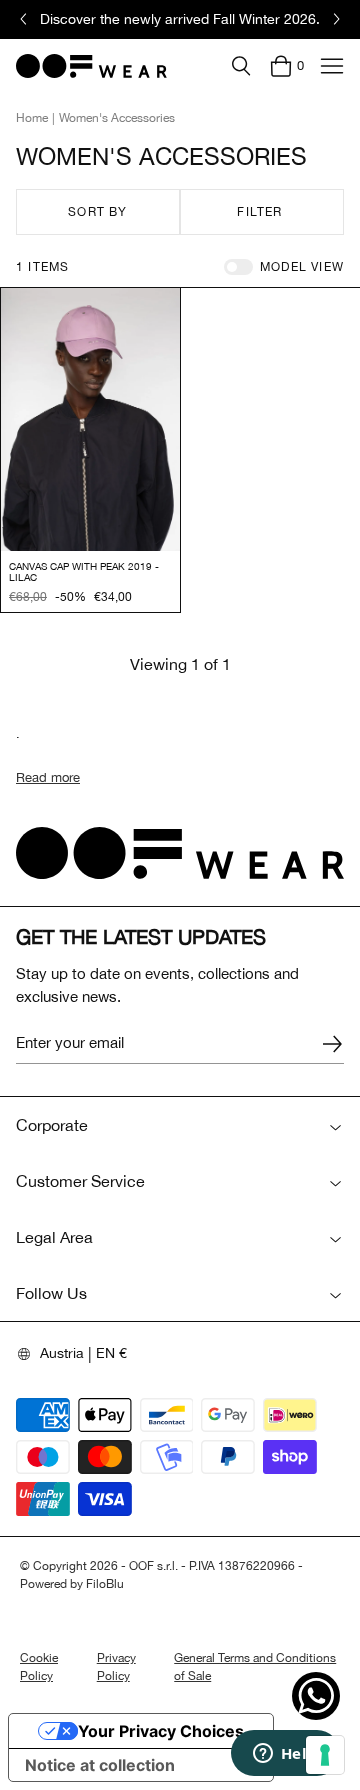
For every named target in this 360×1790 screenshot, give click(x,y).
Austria (62, 1353)
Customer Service (80, 1181)
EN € (111, 1353)
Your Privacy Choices (161, 1731)
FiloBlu (105, 1584)
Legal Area (54, 1237)
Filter (259, 212)
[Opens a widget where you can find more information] (285, 1755)
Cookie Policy (39, 1667)
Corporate (52, 1125)
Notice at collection (100, 1765)
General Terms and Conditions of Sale (255, 1667)
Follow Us (51, 1293)
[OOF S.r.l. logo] (91, 66)
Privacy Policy (116, 1667)
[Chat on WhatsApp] (316, 1696)
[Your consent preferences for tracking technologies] (325, 1755)
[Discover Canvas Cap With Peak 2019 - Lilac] (90, 419)
